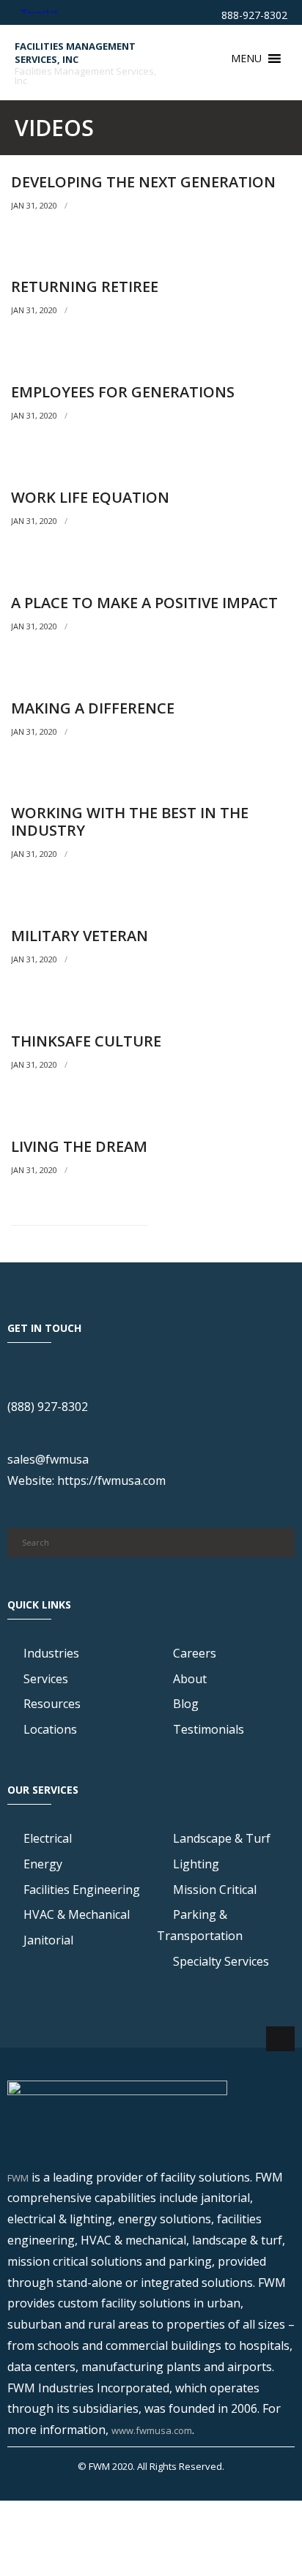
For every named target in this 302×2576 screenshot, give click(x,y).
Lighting (196, 1864)
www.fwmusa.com (152, 2430)
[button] (246, 59)
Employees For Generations (123, 392)
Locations (50, 1729)
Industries (51, 1653)
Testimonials (209, 1729)
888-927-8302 (253, 15)
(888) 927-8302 (48, 1407)
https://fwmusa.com (111, 1480)
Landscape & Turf (222, 1838)
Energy (43, 1864)
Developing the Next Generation (143, 182)
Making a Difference (93, 708)
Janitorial (48, 1940)
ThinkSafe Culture (86, 1041)
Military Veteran (80, 936)
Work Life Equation (90, 497)
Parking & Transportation (200, 1925)
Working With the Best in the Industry (130, 821)
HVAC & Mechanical (77, 1914)
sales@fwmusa (48, 1459)
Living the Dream (79, 1146)
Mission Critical (215, 1890)
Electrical (48, 1838)
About (190, 1679)
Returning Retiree (85, 287)
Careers (195, 1653)
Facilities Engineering (82, 1890)
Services (46, 1679)
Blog (186, 1704)
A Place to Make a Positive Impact (144, 603)
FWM (18, 2178)
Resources (52, 1704)
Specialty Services (221, 1961)
